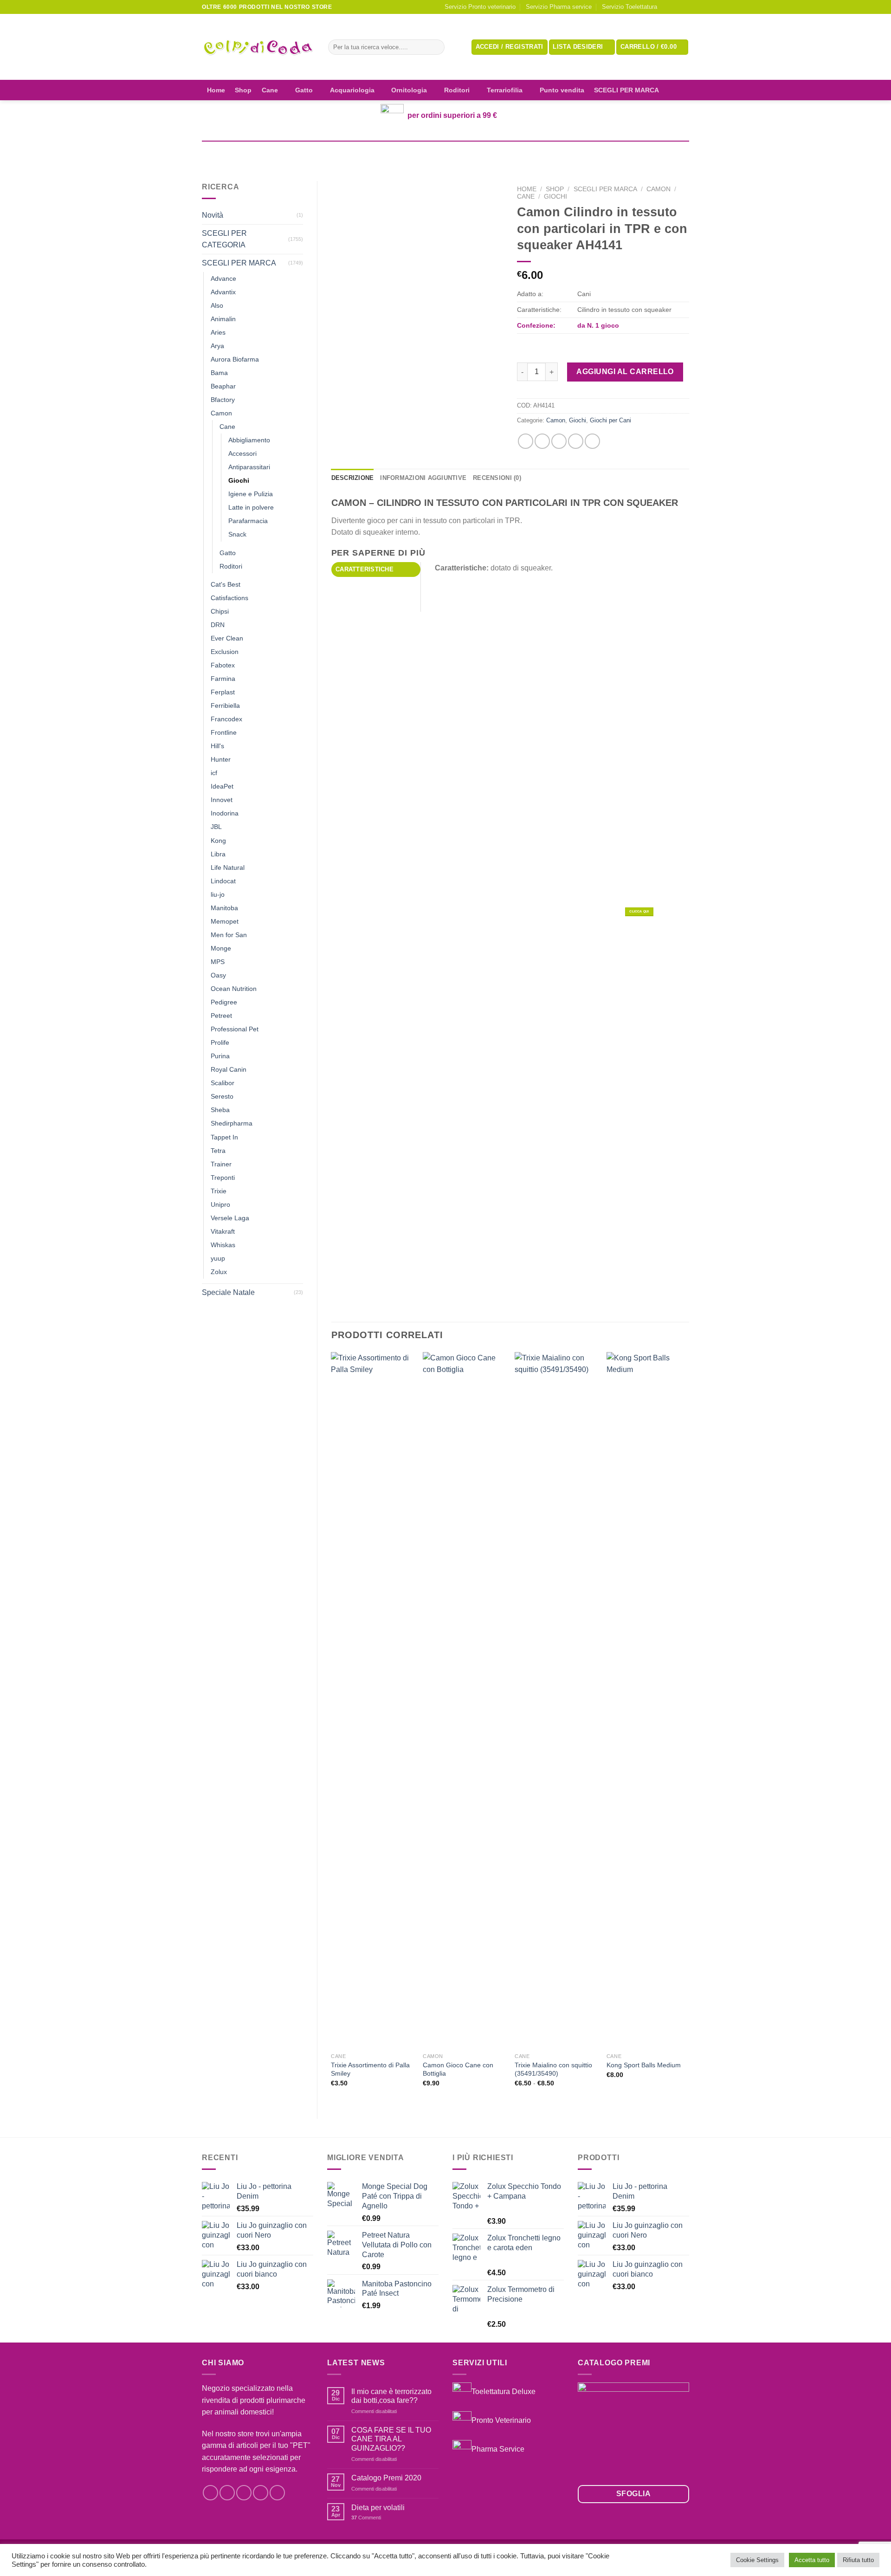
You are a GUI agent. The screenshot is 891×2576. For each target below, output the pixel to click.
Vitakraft (223, 1231)
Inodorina (225, 813)
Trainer (221, 1164)
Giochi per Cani (610, 420)
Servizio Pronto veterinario (480, 7)
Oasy (218, 975)
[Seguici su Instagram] (676, 7)
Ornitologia (409, 90)
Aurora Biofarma (235, 359)
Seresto (222, 1096)
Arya (217, 346)
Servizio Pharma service (559, 7)
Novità (213, 215)
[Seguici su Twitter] (244, 2493)
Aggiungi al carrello (625, 372)
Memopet (225, 921)
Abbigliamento (249, 440)
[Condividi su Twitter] (542, 441)
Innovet (222, 800)
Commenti (366, 2518)
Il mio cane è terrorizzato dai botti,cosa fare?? (391, 2396)
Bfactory (223, 400)
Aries (218, 332)
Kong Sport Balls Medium (644, 2065)
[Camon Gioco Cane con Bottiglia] (464, 1700)
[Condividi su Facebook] (526, 441)
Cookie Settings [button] (757, 2560)
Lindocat (223, 881)
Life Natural (228, 867)
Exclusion (225, 652)
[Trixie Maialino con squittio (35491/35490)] (556, 1700)
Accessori (242, 453)
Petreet (221, 1016)
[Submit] (436, 47)
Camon (221, 413)
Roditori (457, 90)
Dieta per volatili (378, 2508)
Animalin (223, 319)
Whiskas (223, 1245)
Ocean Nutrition (234, 989)
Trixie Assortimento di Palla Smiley (370, 2069)
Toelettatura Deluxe (504, 2392)
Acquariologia (352, 90)
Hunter (221, 759)
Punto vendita (562, 90)
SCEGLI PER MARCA (626, 90)
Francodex (226, 719)
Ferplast (223, 692)
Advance (223, 278)
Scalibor (223, 1083)
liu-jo (218, 894)
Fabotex (223, 665)
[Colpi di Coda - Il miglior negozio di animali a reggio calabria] (258, 47)
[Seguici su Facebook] (667, 7)
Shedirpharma (232, 1123)
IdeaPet (222, 786)
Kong (218, 841)
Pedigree (224, 1002)
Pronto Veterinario (501, 2420)
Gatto (304, 90)
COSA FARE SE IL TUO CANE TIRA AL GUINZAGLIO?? (391, 2439)
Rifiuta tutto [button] (858, 2560)
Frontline (224, 732)
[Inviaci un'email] (684, 7)
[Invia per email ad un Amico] (559, 441)
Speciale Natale (228, 1292)
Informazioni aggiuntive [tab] (423, 478)
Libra (218, 854)
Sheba (220, 1110)
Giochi (239, 480)
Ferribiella (225, 705)
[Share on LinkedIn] (592, 441)
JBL (216, 827)
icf (214, 773)
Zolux (219, 1272)
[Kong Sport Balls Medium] (648, 1700)
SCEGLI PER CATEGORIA (224, 239)
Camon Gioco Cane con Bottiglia (458, 2069)
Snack (237, 534)
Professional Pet (235, 1029)
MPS (218, 962)
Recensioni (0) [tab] (497, 478)
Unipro (220, 1204)
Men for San (229, 935)
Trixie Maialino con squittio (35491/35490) (553, 2069)
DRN (218, 625)
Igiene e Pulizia (251, 494)
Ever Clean (227, 638)
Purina (220, 1056)
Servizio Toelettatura (630, 7)
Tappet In (224, 1137)
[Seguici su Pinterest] (277, 2493)
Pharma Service (498, 2449)
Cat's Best (226, 584)
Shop (243, 90)
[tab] (376, 570)
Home (216, 90)
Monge (221, 948)
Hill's (217, 746)
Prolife (220, 1042)
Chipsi (220, 611)
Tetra (218, 1151)
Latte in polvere (251, 507)
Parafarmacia (248, 521)
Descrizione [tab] (353, 478)
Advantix (223, 292)
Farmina (223, 679)
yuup (218, 1258)
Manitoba (224, 908)
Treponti (223, 1178)
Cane (270, 90)
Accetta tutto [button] (812, 2560)
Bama (219, 373)
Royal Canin (229, 1069)
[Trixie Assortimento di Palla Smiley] (372, 1700)
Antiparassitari (249, 467)
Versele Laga (230, 1218)
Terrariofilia (505, 90)
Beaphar (223, 386)
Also (217, 305)
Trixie (219, 1191)
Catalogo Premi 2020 (386, 2478)
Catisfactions (229, 598)
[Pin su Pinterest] (576, 441)
